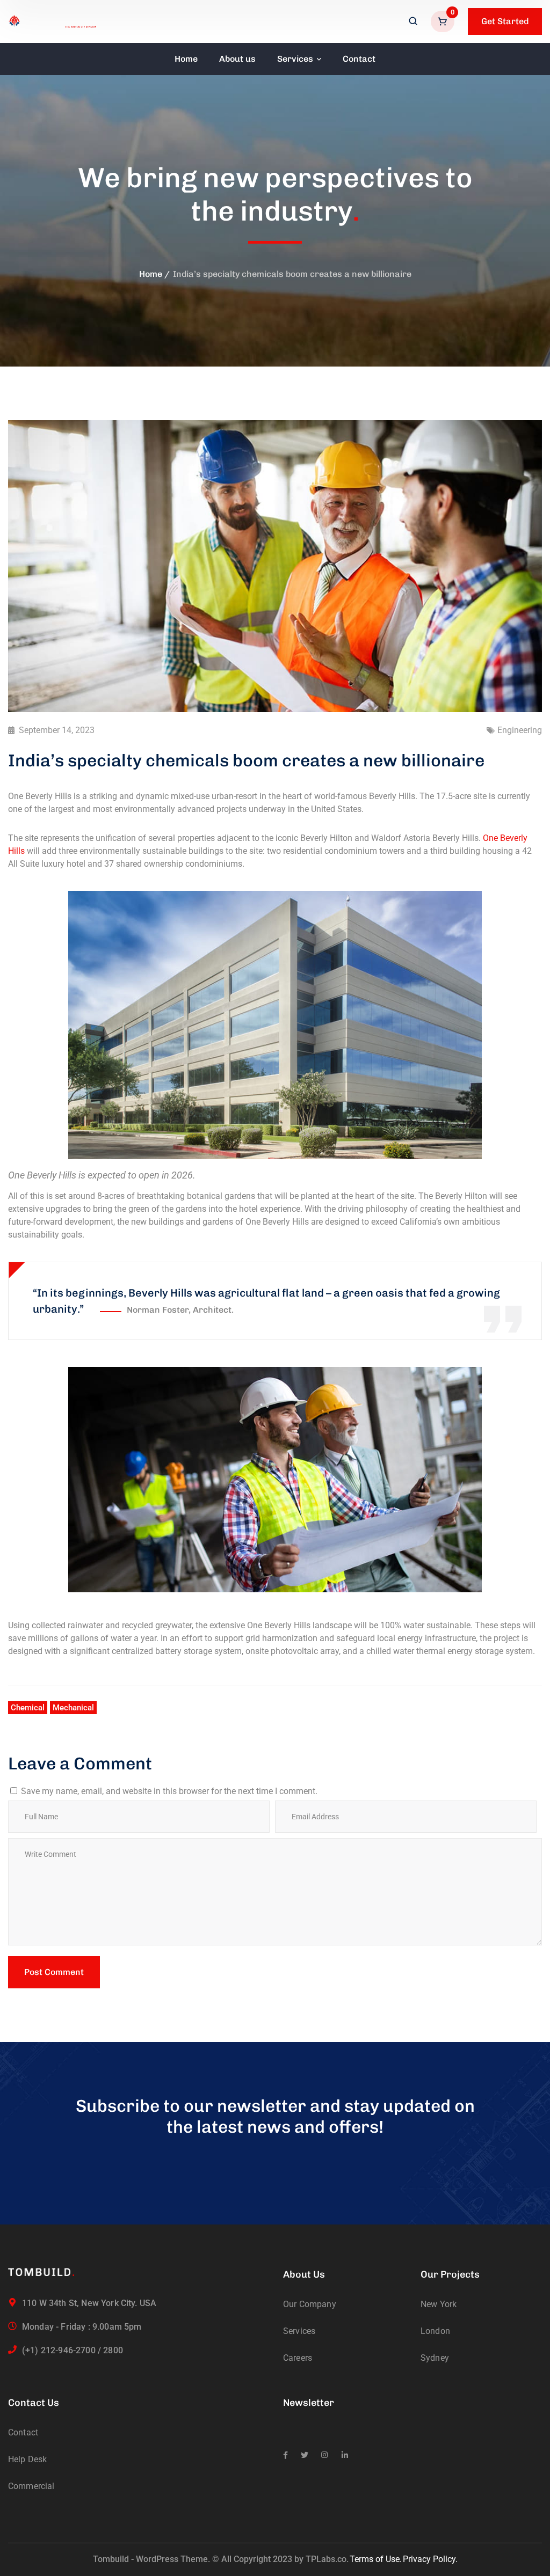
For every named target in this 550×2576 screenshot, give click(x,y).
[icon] (285, 2455)
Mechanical (73, 1708)
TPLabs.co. (327, 2559)
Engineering (520, 730)
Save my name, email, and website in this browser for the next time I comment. (169, 1791)
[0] (444, 21)
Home (151, 274)
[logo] (53, 21)
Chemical (28, 1708)
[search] (413, 22)
